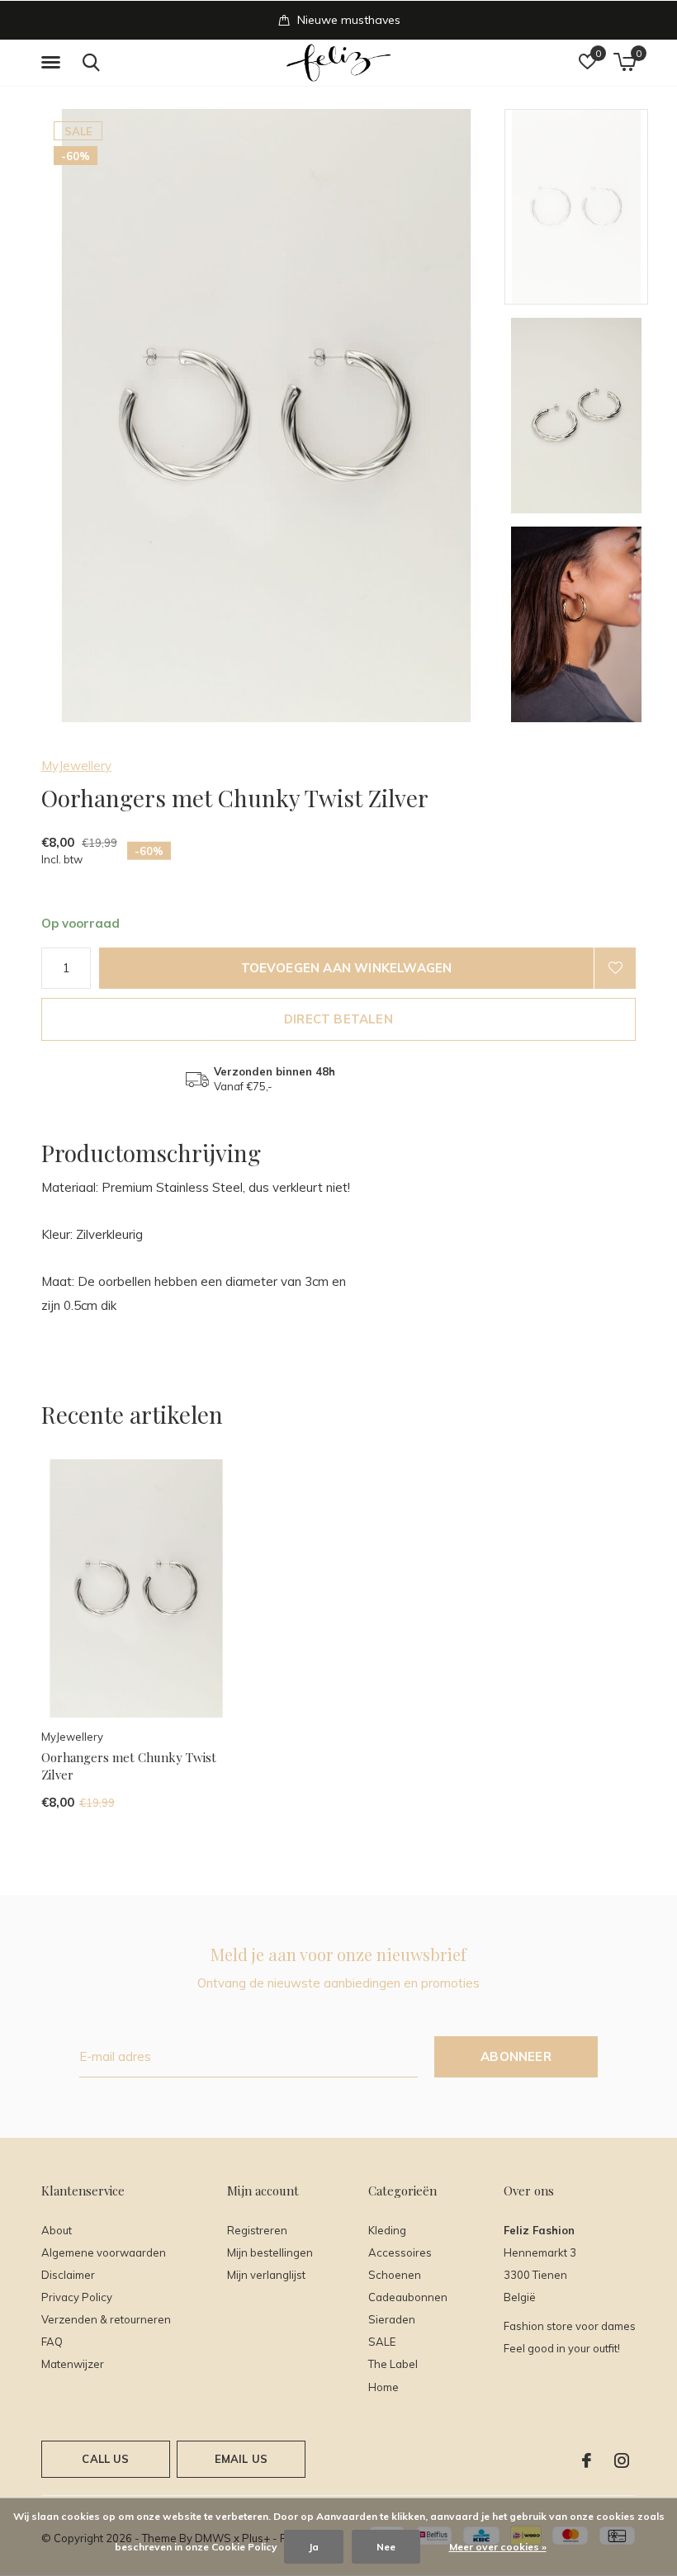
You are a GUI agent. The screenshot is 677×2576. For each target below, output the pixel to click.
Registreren (257, 2230)
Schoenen (395, 2275)
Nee (386, 2547)
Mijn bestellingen (270, 2252)
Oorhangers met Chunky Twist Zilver (129, 1766)
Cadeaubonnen (408, 2297)
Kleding (387, 2230)
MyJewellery (76, 766)
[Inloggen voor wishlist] (615, 968)
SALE (382, 2342)
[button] (54, 63)
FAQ (52, 2342)
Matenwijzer (73, 2364)
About (57, 2230)
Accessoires (400, 2252)
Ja (314, 2547)
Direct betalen (338, 1019)
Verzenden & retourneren (106, 2319)
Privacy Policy (77, 2297)
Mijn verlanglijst (266, 2275)
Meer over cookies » (498, 2547)
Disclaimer (68, 2275)
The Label (393, 2364)
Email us (241, 2459)
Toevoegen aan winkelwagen (347, 968)
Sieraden (392, 2319)
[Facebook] (587, 2460)
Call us (105, 2459)
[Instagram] (622, 2460)
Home (383, 2387)
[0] (625, 62)
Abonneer (516, 2056)
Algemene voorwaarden (104, 2252)
